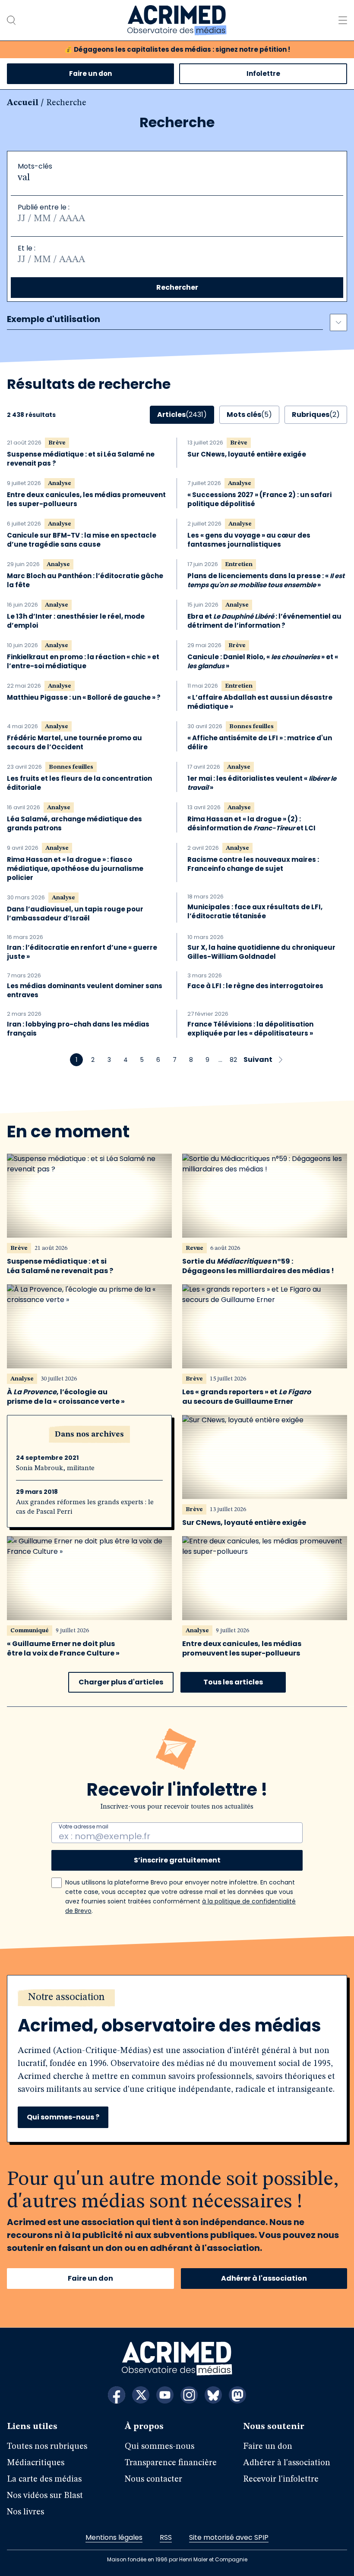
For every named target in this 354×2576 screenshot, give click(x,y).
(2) (316, 415)
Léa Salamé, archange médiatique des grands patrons (74, 823)
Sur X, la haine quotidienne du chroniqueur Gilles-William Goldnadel (261, 952)
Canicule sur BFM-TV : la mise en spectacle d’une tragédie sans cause (82, 540)
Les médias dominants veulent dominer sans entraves (85, 990)
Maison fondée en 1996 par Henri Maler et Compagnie (177, 2559)
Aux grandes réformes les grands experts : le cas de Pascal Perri (85, 1507)
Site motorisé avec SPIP (229, 2537)
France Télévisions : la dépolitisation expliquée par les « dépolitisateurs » (250, 1029)
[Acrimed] (177, 20)
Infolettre (263, 74)
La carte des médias (44, 2479)
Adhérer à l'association (264, 2278)
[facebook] (117, 2395)
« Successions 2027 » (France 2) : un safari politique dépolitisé (259, 499)
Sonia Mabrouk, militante (55, 1468)
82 (233, 1060)
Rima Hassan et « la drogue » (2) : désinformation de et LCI (251, 823)
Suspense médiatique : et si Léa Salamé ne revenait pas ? (81, 459)
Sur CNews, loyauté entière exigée (247, 454)
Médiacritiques (36, 2463)
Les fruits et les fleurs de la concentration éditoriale (79, 783)
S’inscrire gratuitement (177, 1860)
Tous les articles (233, 1682)
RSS (166, 2537)
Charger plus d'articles (121, 1682)
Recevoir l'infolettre (281, 2479)
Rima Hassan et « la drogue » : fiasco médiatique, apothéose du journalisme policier (75, 869)
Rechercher (177, 287)
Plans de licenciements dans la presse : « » (266, 580)
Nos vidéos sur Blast (45, 2496)
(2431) (182, 415)
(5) (249, 415)
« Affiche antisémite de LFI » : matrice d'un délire (260, 742)
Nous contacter (153, 2479)
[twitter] (141, 2395)
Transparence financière (171, 2463)
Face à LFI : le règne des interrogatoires (255, 986)
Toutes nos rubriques (47, 2447)
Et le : (27, 248)
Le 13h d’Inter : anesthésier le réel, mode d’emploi (76, 621)
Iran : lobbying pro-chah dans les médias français (78, 1029)
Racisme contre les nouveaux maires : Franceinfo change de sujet (253, 864)
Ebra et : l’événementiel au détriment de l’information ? (264, 621)
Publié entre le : (44, 207)
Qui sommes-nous (160, 2447)
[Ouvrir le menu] (343, 20)
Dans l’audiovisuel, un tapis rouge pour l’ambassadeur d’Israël (75, 914)
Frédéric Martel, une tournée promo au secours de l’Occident (74, 742)
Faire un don (90, 74)
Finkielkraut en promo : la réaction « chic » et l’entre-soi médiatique (83, 661)
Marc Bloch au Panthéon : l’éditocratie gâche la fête (85, 580)
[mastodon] (237, 2395)
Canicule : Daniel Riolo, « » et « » (263, 661)
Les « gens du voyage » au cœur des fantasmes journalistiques (249, 540)
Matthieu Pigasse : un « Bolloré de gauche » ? (84, 697)
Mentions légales (114, 2537)
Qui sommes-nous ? (63, 2117)
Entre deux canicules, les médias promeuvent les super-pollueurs (86, 499)
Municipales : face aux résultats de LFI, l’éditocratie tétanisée (255, 911)
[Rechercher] (11, 20)
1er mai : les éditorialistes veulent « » (262, 783)
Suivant (258, 1060)
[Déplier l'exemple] (338, 322)
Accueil (23, 103)
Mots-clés (35, 166)
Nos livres (25, 2512)
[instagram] (189, 2395)
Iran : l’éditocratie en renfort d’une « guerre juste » (82, 952)
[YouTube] (165, 2395)
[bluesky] (213, 2395)
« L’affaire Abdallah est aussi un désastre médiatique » (260, 702)
